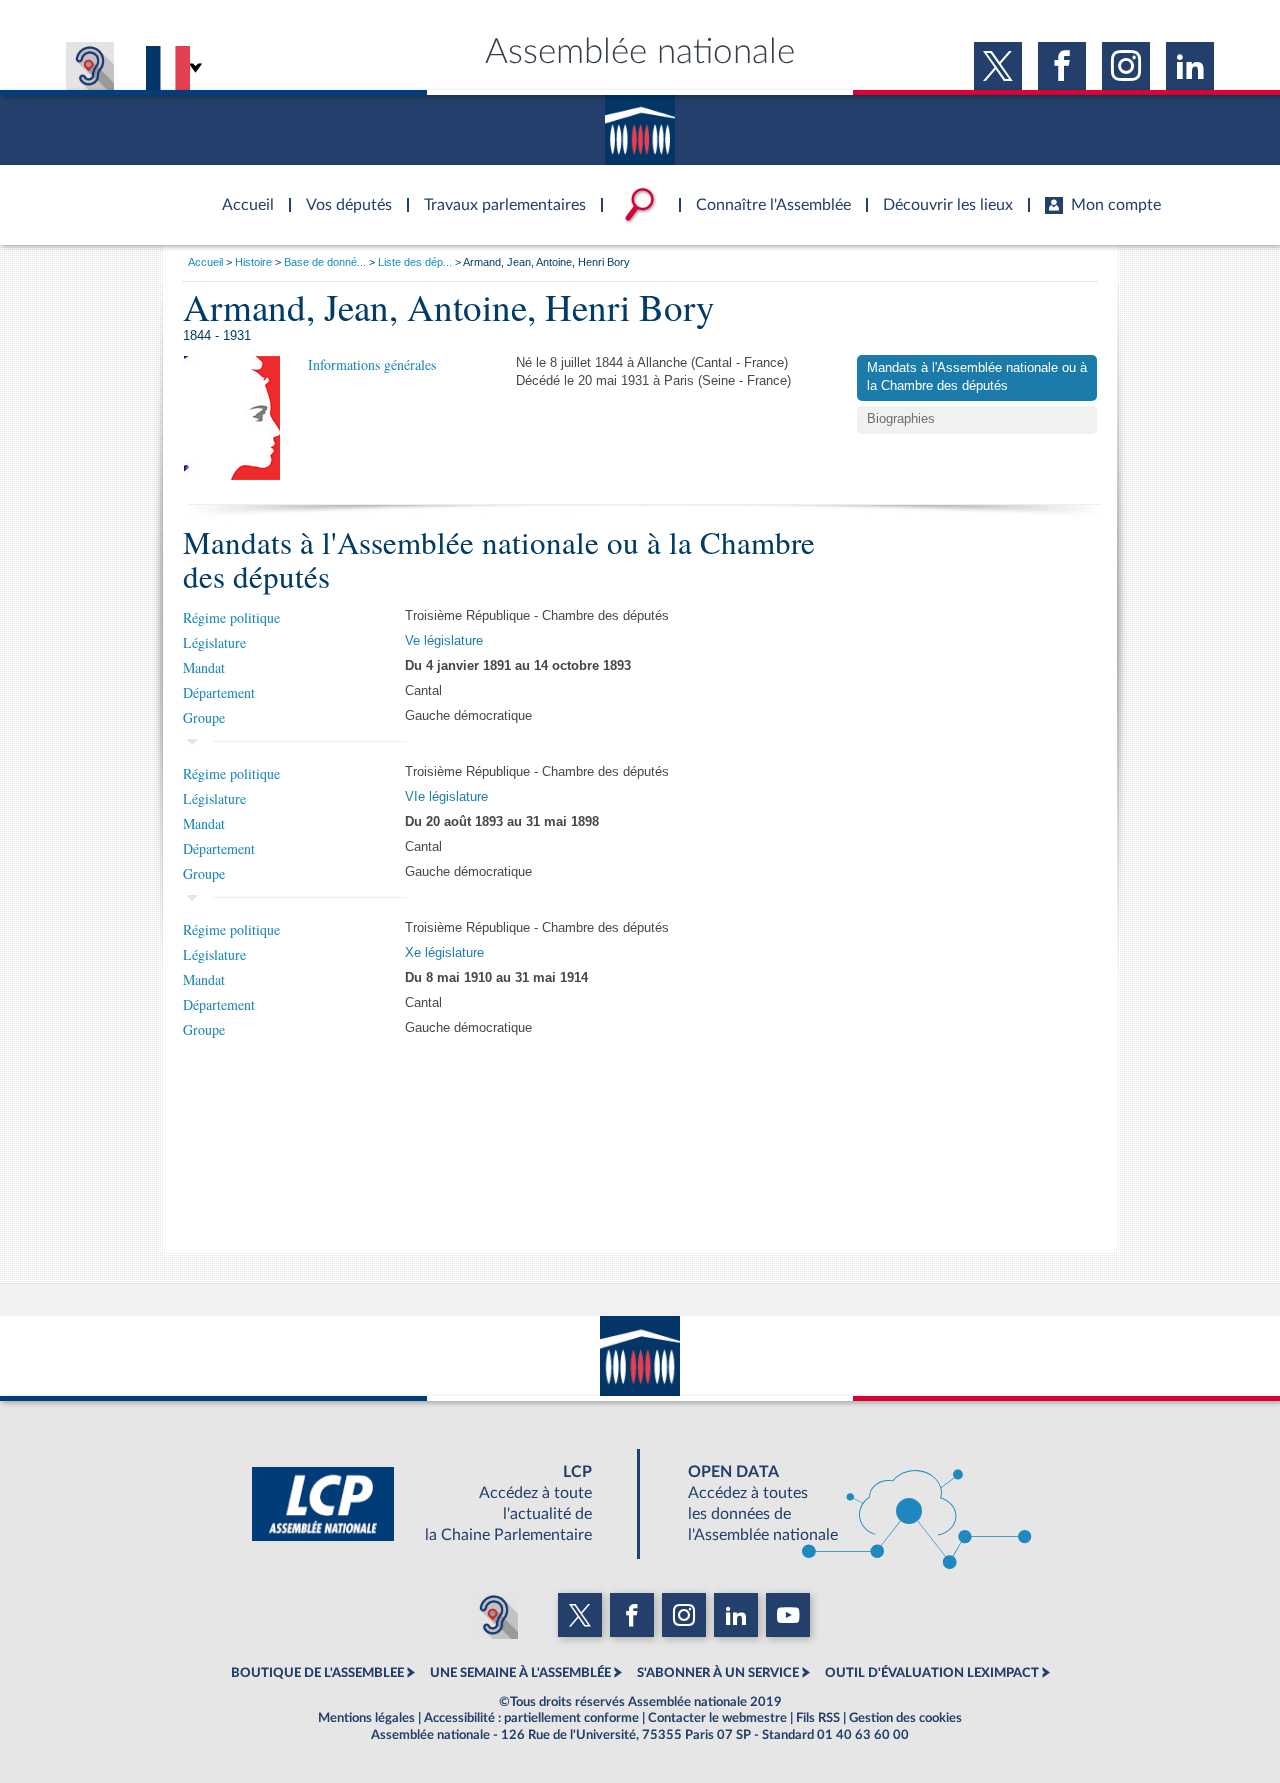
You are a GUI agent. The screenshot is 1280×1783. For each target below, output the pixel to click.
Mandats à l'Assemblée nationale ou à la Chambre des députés (977, 377)
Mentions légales (366, 1718)
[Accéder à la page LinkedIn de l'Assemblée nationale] (1190, 66)
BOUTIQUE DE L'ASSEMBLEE (317, 1673)
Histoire (253, 262)
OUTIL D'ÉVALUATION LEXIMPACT (932, 1673)
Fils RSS (818, 1718)
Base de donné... (325, 262)
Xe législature (444, 953)
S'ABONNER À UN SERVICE (718, 1673)
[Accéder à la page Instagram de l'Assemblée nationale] (1126, 66)
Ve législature (444, 641)
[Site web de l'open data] (842, 1504)
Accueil (205, 262)
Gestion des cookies (905, 1718)
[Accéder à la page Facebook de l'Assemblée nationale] (1062, 66)
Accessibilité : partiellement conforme (531, 1718)
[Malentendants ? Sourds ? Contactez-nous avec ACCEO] (90, 66)
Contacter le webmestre (717, 1718)
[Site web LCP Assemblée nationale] (438, 1504)
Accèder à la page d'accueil (241, 193)
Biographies (901, 419)
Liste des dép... (415, 262)
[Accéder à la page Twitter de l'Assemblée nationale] (998, 66)
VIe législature (446, 797)
